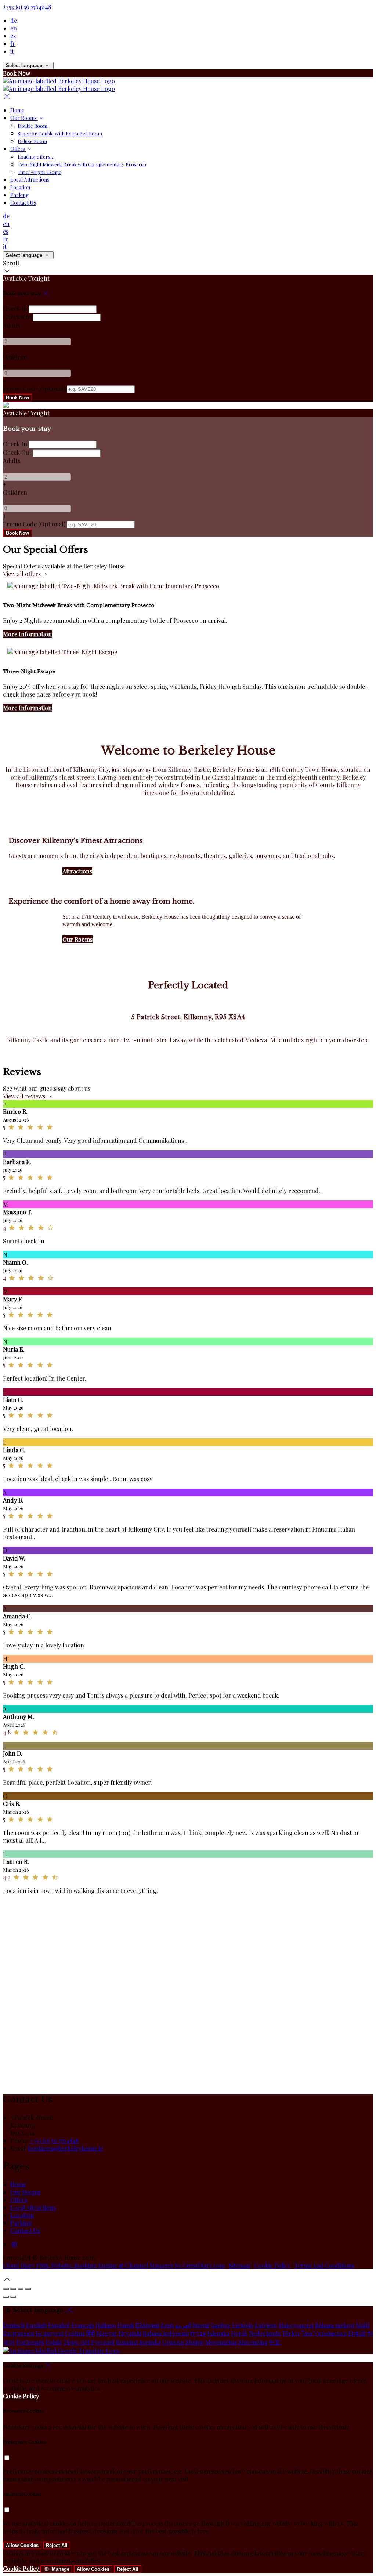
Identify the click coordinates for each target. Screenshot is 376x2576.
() (34, 388)
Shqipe (195, 2342)
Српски (173, 2342)
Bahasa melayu (335, 2325)
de (14, 20)
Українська (330, 2333)
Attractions (77, 871)
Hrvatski (130, 2333)
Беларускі (50, 2333)
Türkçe (291, 2333)
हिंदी (91, 2333)
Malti (363, 2325)
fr (13, 43)
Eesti (167, 2325)
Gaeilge (221, 2325)
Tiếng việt (76, 2342)
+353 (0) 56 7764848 (27, 7)
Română (127, 2342)
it (12, 51)
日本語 (357, 2333)
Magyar (107, 2333)
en (14, 28)
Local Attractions (33, 2207)
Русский (103, 2342)
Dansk (126, 2325)
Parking (21, 2223)
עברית (198, 2333)
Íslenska (218, 2333)
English (36, 2325)
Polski (54, 2342)
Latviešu (266, 2325)
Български (19, 2333)
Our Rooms (77, 939)
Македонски (296, 2325)
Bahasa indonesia (166, 2333)
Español (59, 2325)
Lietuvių (243, 2325)
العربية (183, 2325)
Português (30, 2342)
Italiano (106, 2325)
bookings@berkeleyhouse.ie (66, 2148)
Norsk (239, 2333)
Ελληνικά (147, 2325)
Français (83, 2325)
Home (18, 2184)
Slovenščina (221, 2342)
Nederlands (265, 2333)
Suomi (201, 2325)
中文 (275, 2342)
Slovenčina (253, 2342)
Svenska (150, 2342)
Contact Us (25, 2230)
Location (22, 2215)
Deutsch (14, 2325)
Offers (19, 2200)
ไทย (307, 2333)
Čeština (75, 2333)
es (13, 36)
